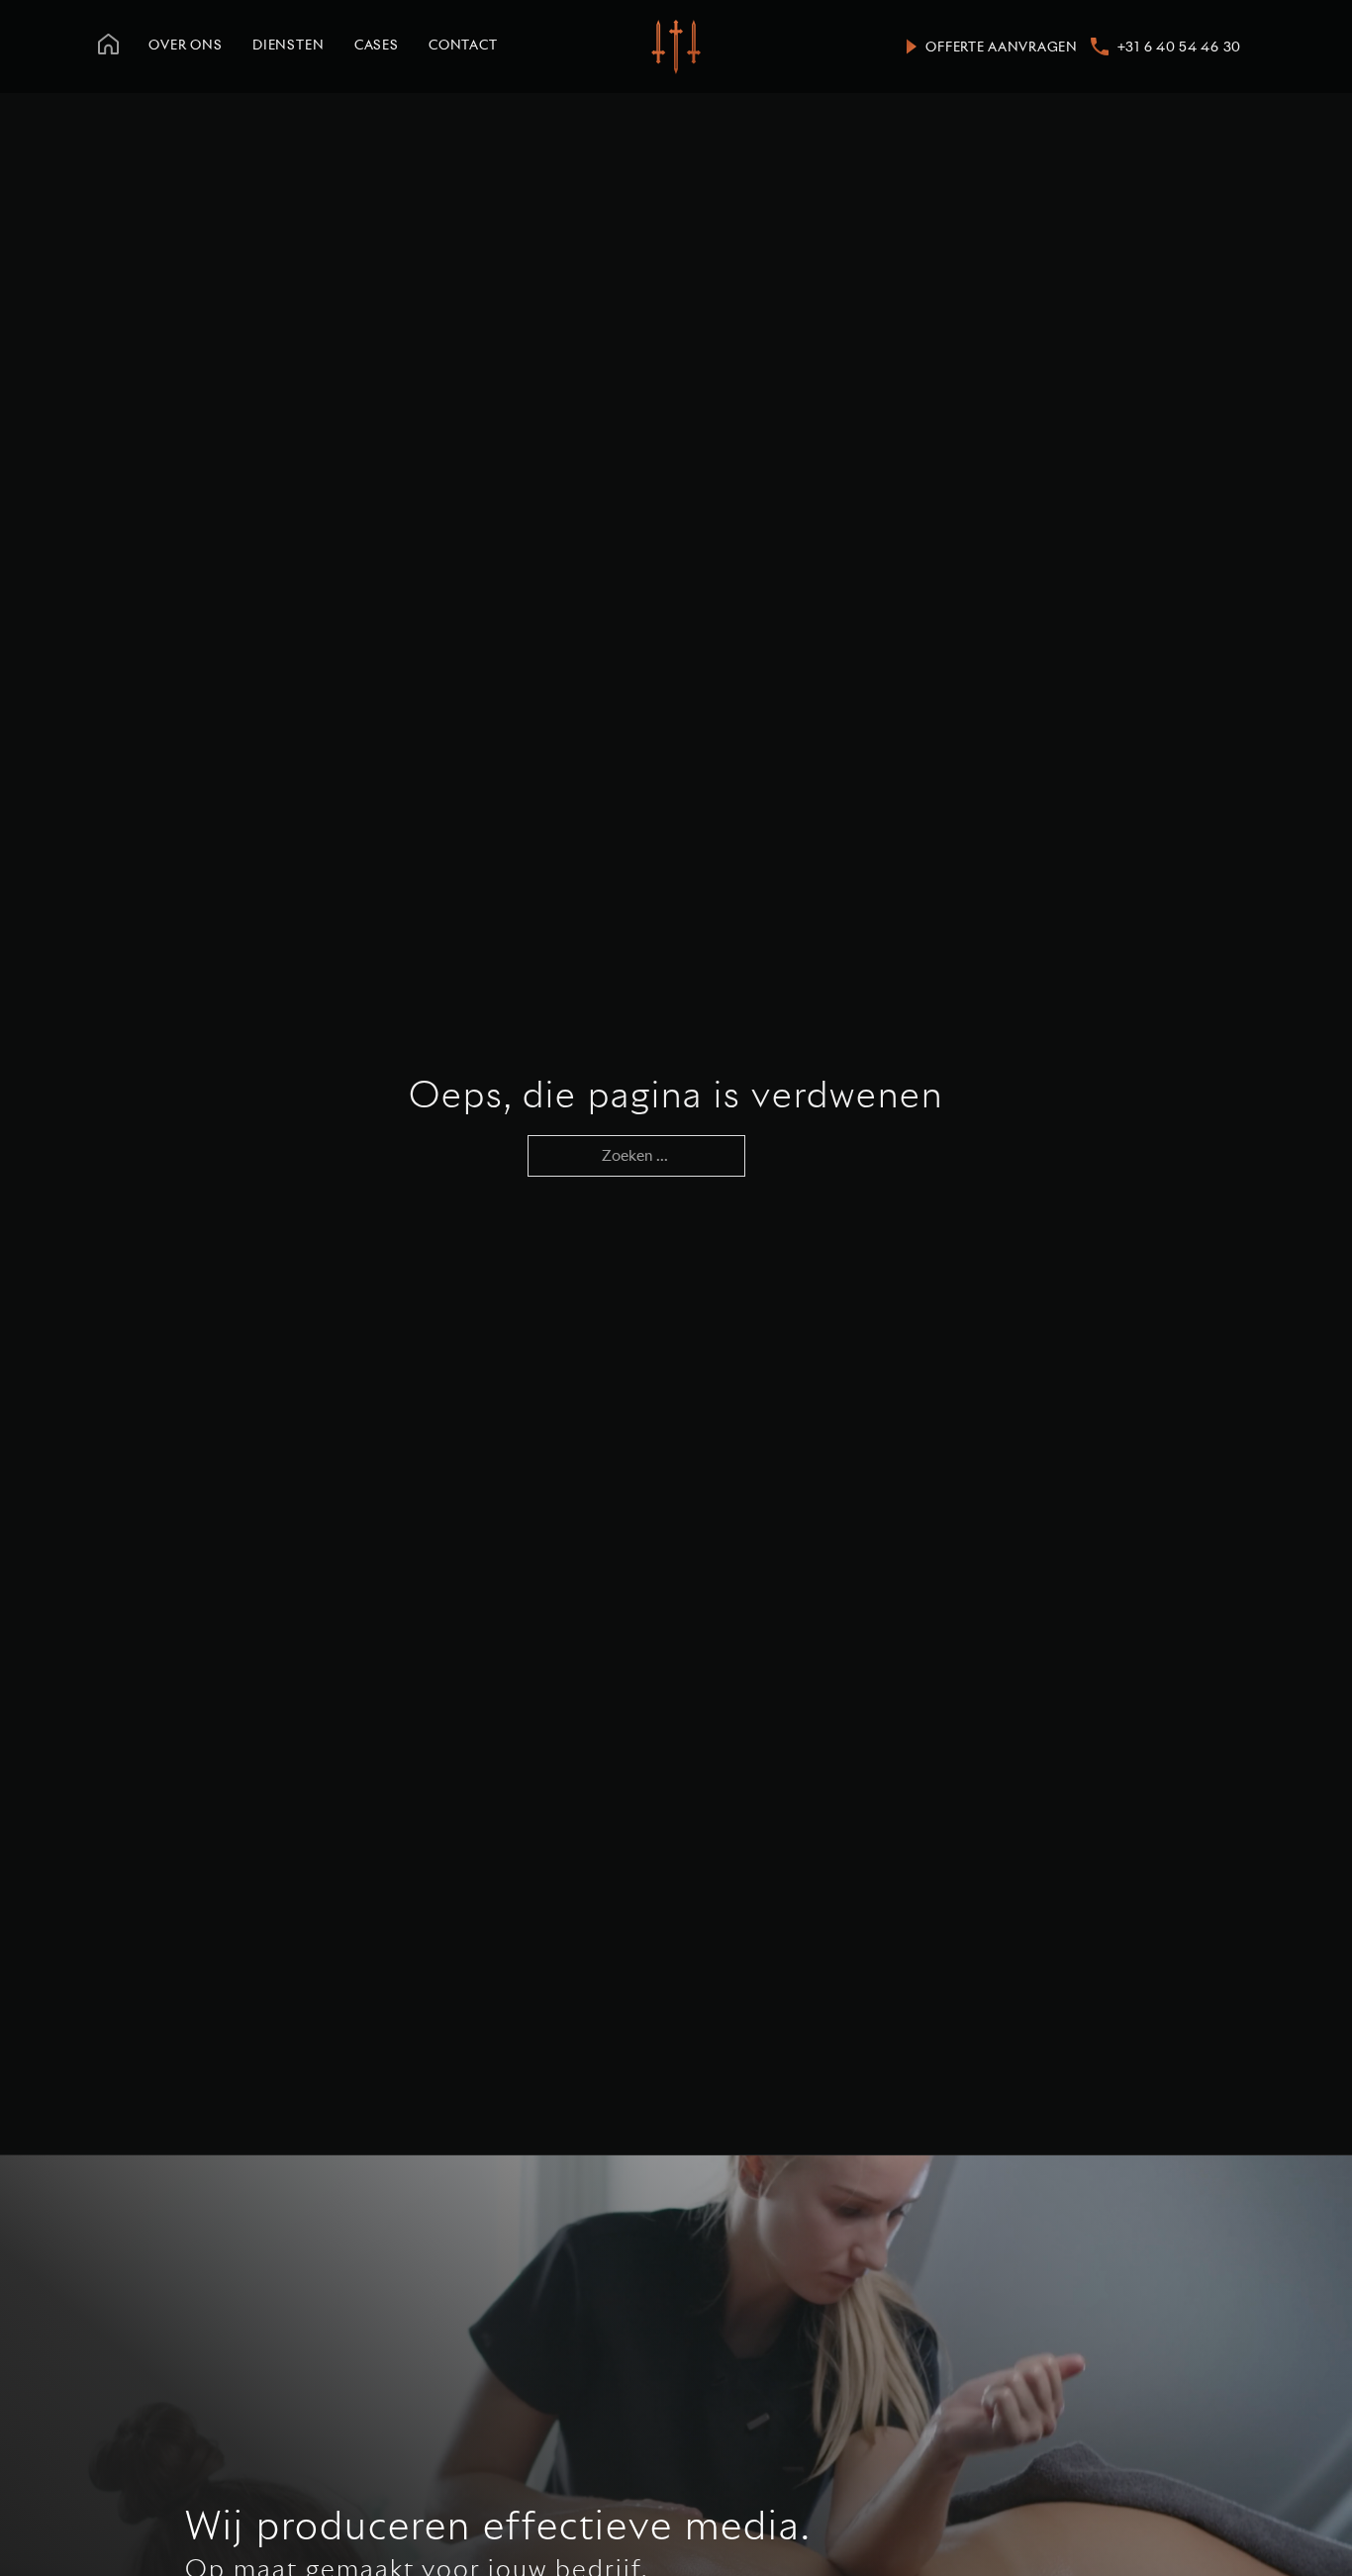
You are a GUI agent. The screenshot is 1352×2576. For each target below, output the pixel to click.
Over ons (186, 45)
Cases (377, 45)
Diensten (289, 45)
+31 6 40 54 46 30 (1179, 47)
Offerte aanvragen (1001, 47)
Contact (463, 45)
